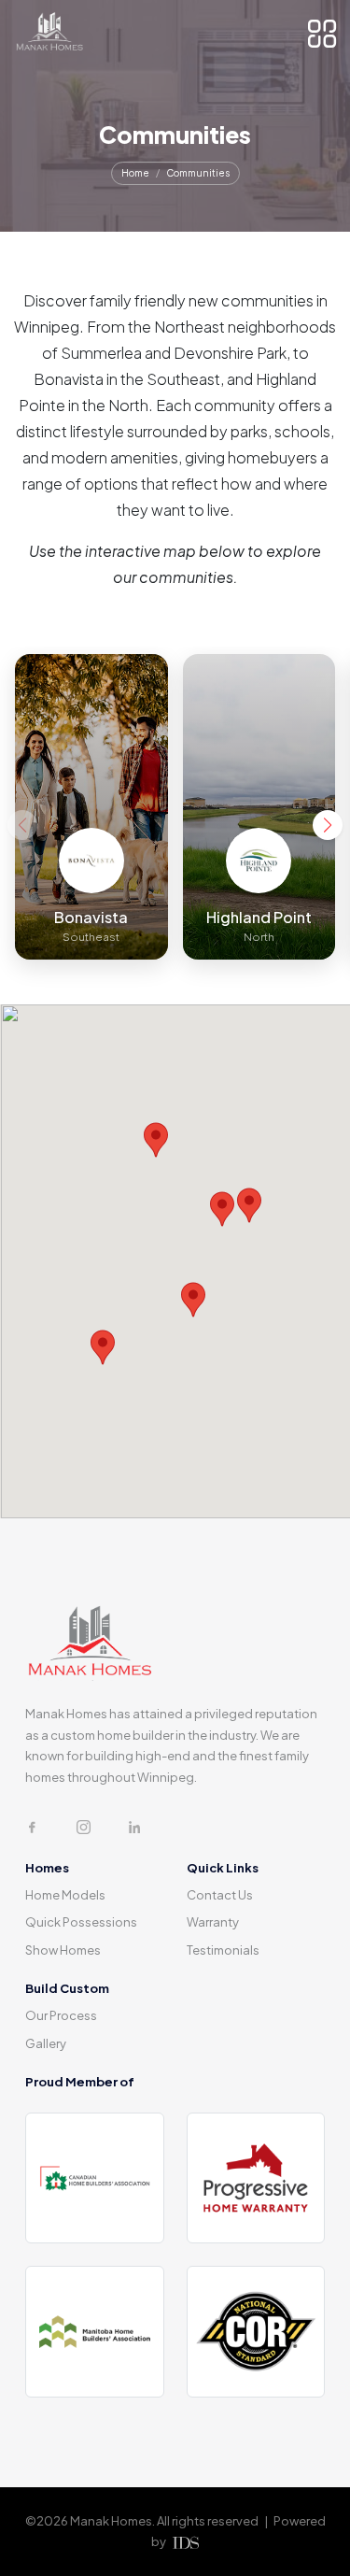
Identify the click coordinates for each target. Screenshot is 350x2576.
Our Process (61, 2015)
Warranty (213, 1922)
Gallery (46, 2043)
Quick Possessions (81, 1922)
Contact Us (220, 1895)
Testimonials (223, 1950)
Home (135, 173)
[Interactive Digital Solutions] (184, 2542)
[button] (193, 1300)
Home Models (65, 1895)
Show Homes (63, 1950)
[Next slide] (328, 825)
